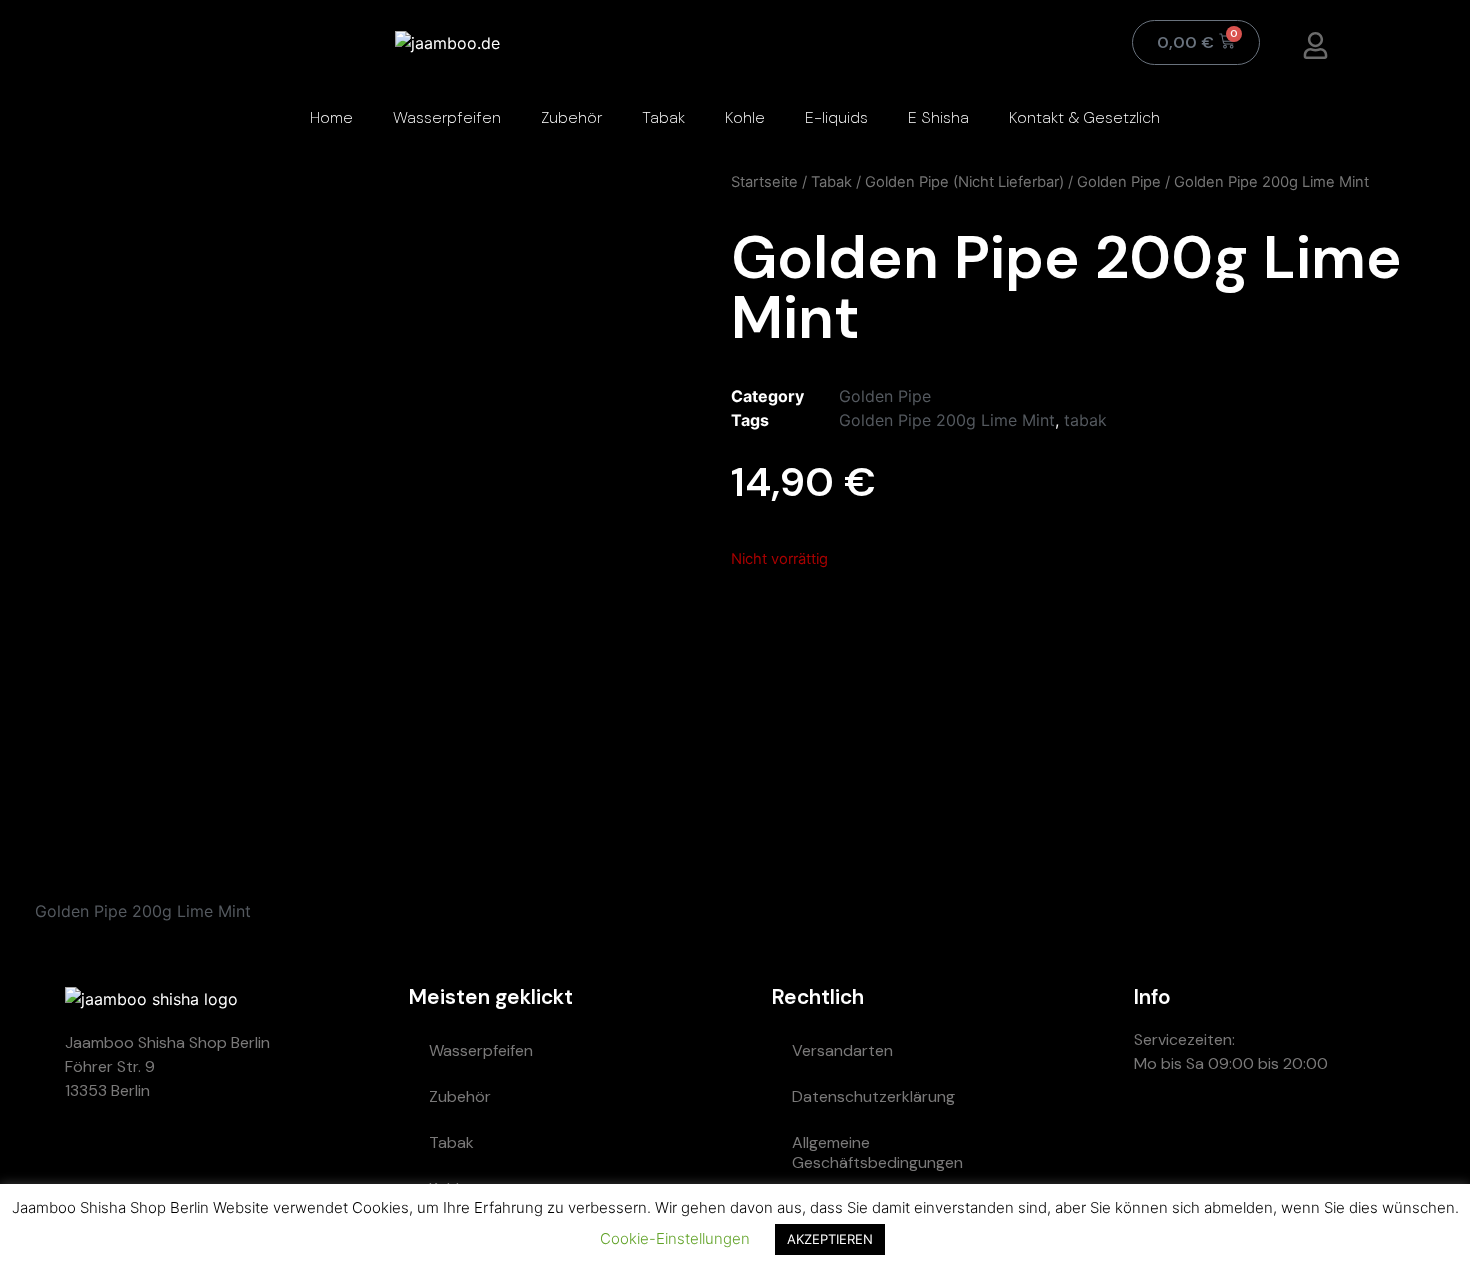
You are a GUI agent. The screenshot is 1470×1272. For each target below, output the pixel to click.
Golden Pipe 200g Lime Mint (947, 420)
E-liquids (836, 117)
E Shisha (938, 117)
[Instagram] (1279, 1136)
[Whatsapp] (1159, 1136)
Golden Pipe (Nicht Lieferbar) (964, 182)
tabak (1085, 420)
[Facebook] (1339, 1136)
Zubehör (571, 117)
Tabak (663, 117)
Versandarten (842, 1050)
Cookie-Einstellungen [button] (675, 1238)
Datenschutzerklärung (873, 1096)
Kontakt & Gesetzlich (1084, 117)
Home (331, 117)
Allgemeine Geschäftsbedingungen (877, 1152)
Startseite (764, 182)
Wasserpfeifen (447, 117)
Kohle (745, 117)
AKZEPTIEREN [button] (830, 1239)
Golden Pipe (1119, 182)
